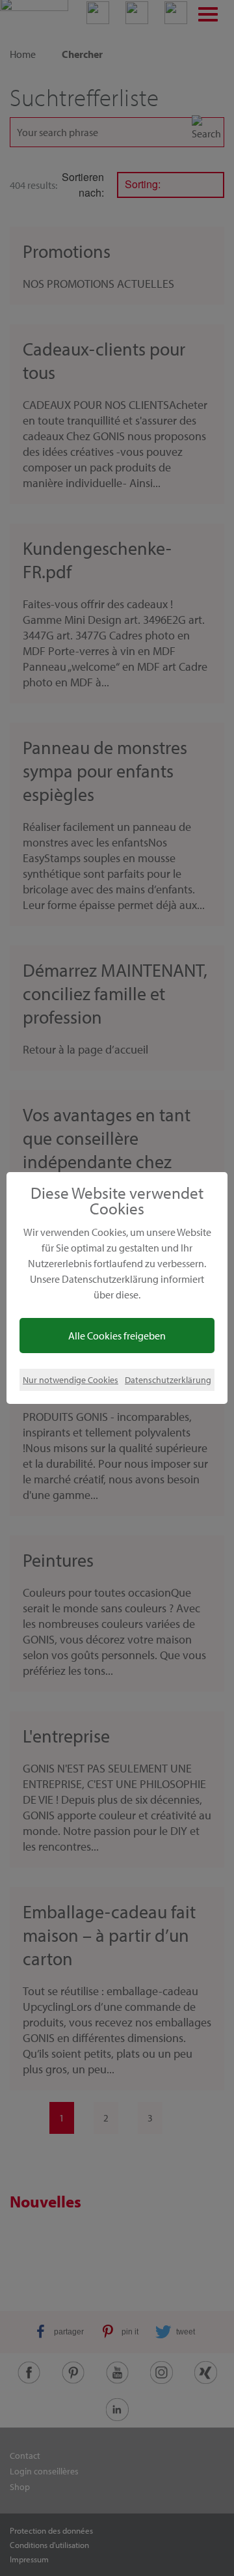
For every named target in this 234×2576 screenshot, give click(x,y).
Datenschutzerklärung (168, 1379)
